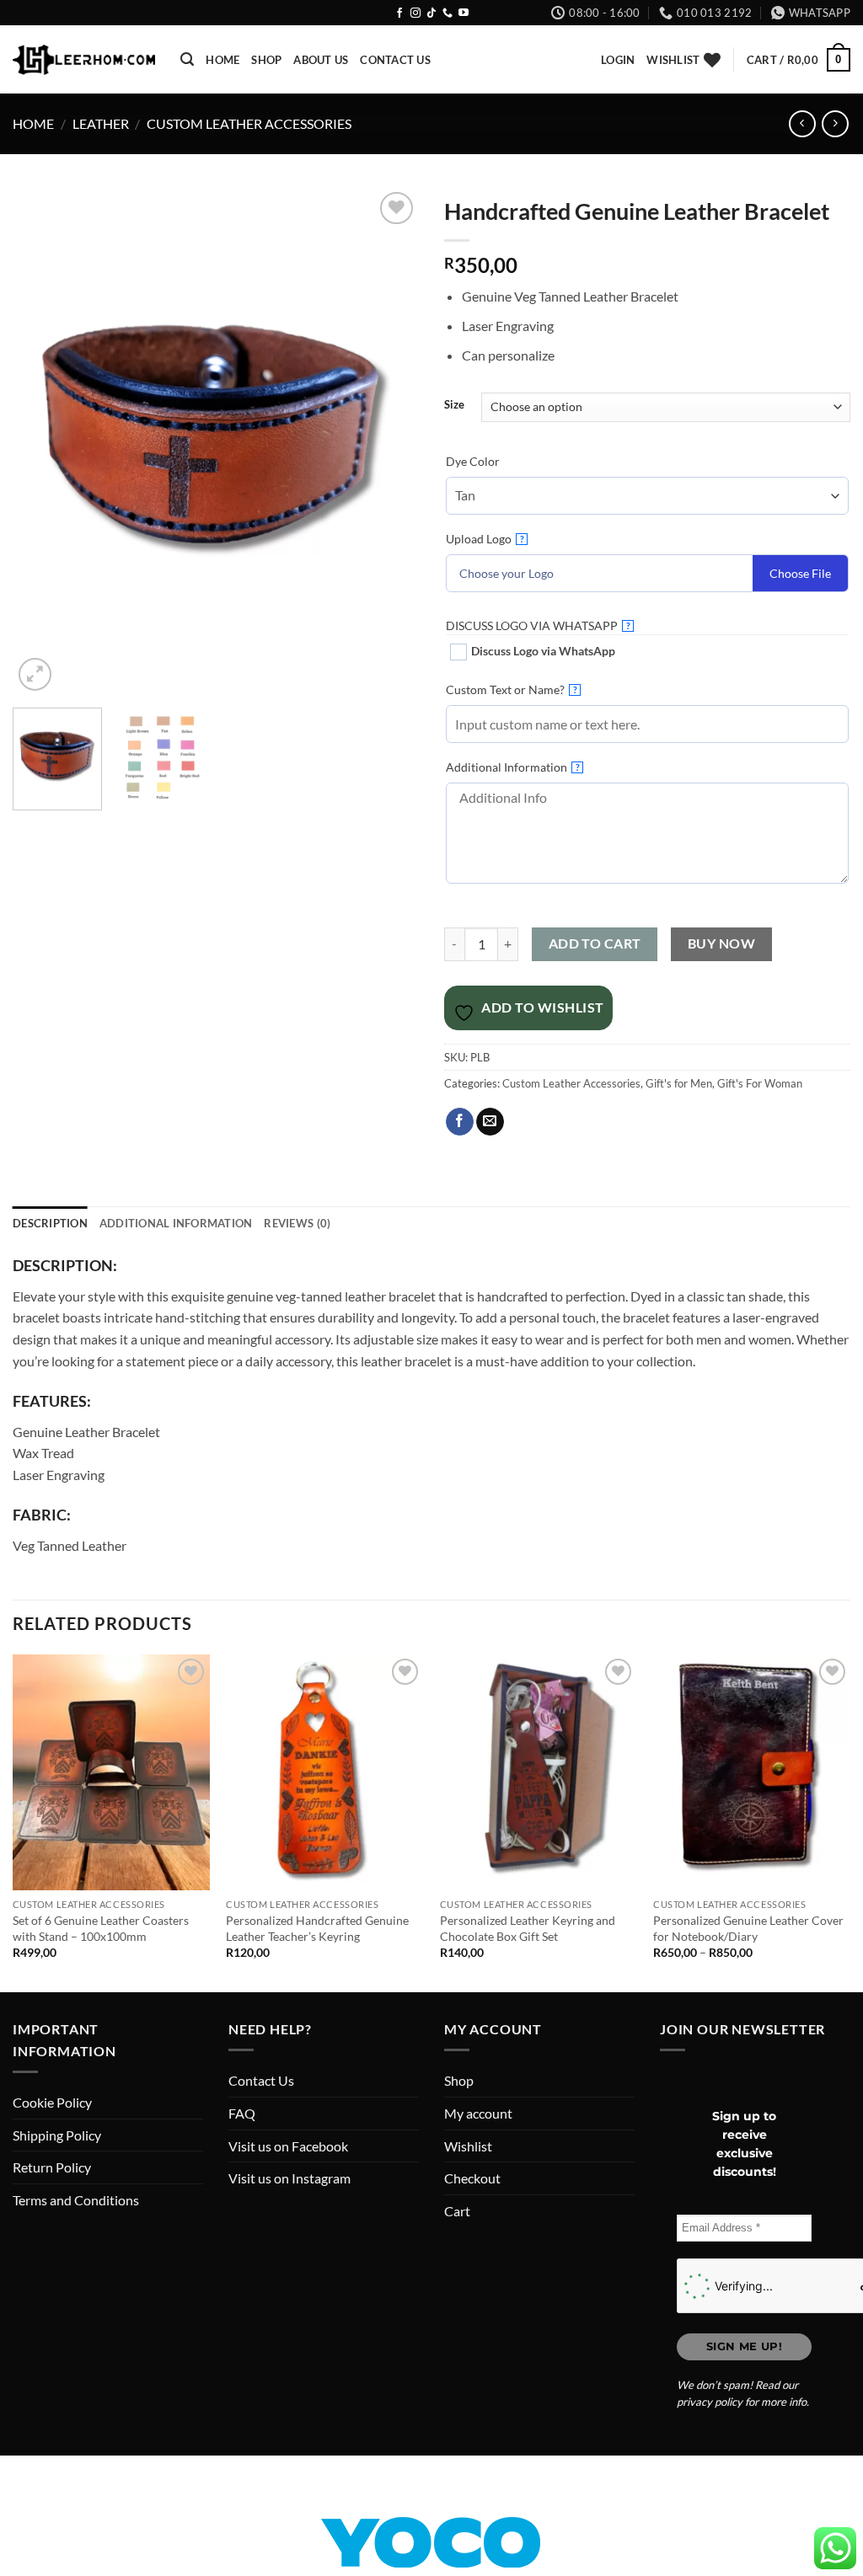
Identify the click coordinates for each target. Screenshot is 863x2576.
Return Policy (52, 2167)
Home (222, 60)
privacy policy (710, 2402)
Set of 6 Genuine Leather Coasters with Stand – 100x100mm (101, 1928)
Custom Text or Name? (512, 689)
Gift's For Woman (760, 1083)
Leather (101, 123)
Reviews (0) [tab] (297, 1223)
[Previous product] (835, 123)
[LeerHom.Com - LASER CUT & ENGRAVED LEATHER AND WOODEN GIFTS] (84, 60)
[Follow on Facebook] (399, 13)
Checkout (472, 2178)
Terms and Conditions (76, 2200)
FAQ (242, 2113)
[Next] (389, 442)
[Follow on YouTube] (464, 13)
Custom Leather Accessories (249, 123)
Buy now (721, 943)
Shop (266, 60)
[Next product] (802, 123)
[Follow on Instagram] (415, 13)
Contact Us (395, 60)
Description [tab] (50, 1223)
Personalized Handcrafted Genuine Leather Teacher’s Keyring (317, 1928)
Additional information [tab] (176, 1223)
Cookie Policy (52, 2102)
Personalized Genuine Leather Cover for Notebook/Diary (748, 1928)
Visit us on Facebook (288, 2146)
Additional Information (513, 767)
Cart (457, 2211)
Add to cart (595, 943)
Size (454, 405)
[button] (187, 59)
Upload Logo (485, 539)
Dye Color (473, 461)
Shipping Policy (57, 2135)
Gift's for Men (679, 1083)
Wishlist (468, 2146)
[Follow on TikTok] (431, 13)
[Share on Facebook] (460, 1122)
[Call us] (448, 13)
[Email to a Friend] (490, 1122)
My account (478, 2113)
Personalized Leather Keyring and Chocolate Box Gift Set (528, 1928)
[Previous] (42, 442)
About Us (321, 60)
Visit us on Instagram (289, 2178)
